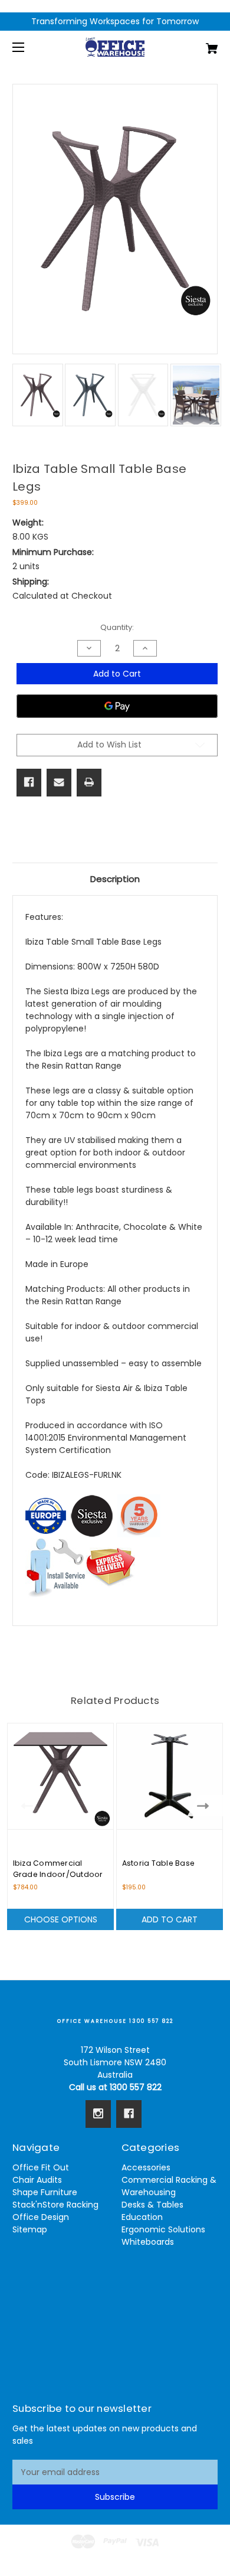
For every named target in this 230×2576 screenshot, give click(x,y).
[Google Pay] (117, 706)
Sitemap (30, 2229)
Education (142, 2217)
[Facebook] (29, 782)
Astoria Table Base (159, 1863)
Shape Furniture (45, 2192)
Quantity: (117, 627)
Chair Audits (37, 2180)
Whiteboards (148, 2242)
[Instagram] (98, 2114)
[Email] (59, 782)
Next (206, 1806)
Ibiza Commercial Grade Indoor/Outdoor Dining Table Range (58, 1874)
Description (115, 879)
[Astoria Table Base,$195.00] (170, 1776)
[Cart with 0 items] (197, 44)
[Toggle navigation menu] (29, 47)
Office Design (41, 2217)
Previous (24, 1806)
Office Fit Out (41, 2167)
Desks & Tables (152, 2205)
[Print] (89, 782)
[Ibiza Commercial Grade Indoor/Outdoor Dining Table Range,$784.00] (60, 1776)
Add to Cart (170, 1919)
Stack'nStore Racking (55, 2205)
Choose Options (61, 1919)
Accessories (146, 2167)
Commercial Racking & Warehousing (169, 2186)
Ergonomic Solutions (163, 2229)
